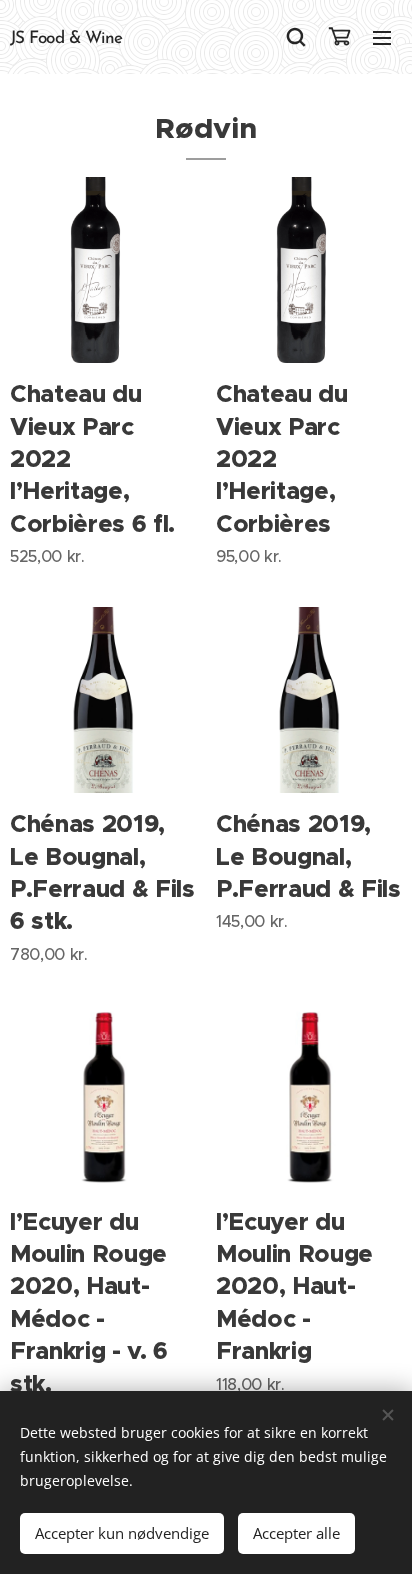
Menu (382, 37)
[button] (296, 37)
